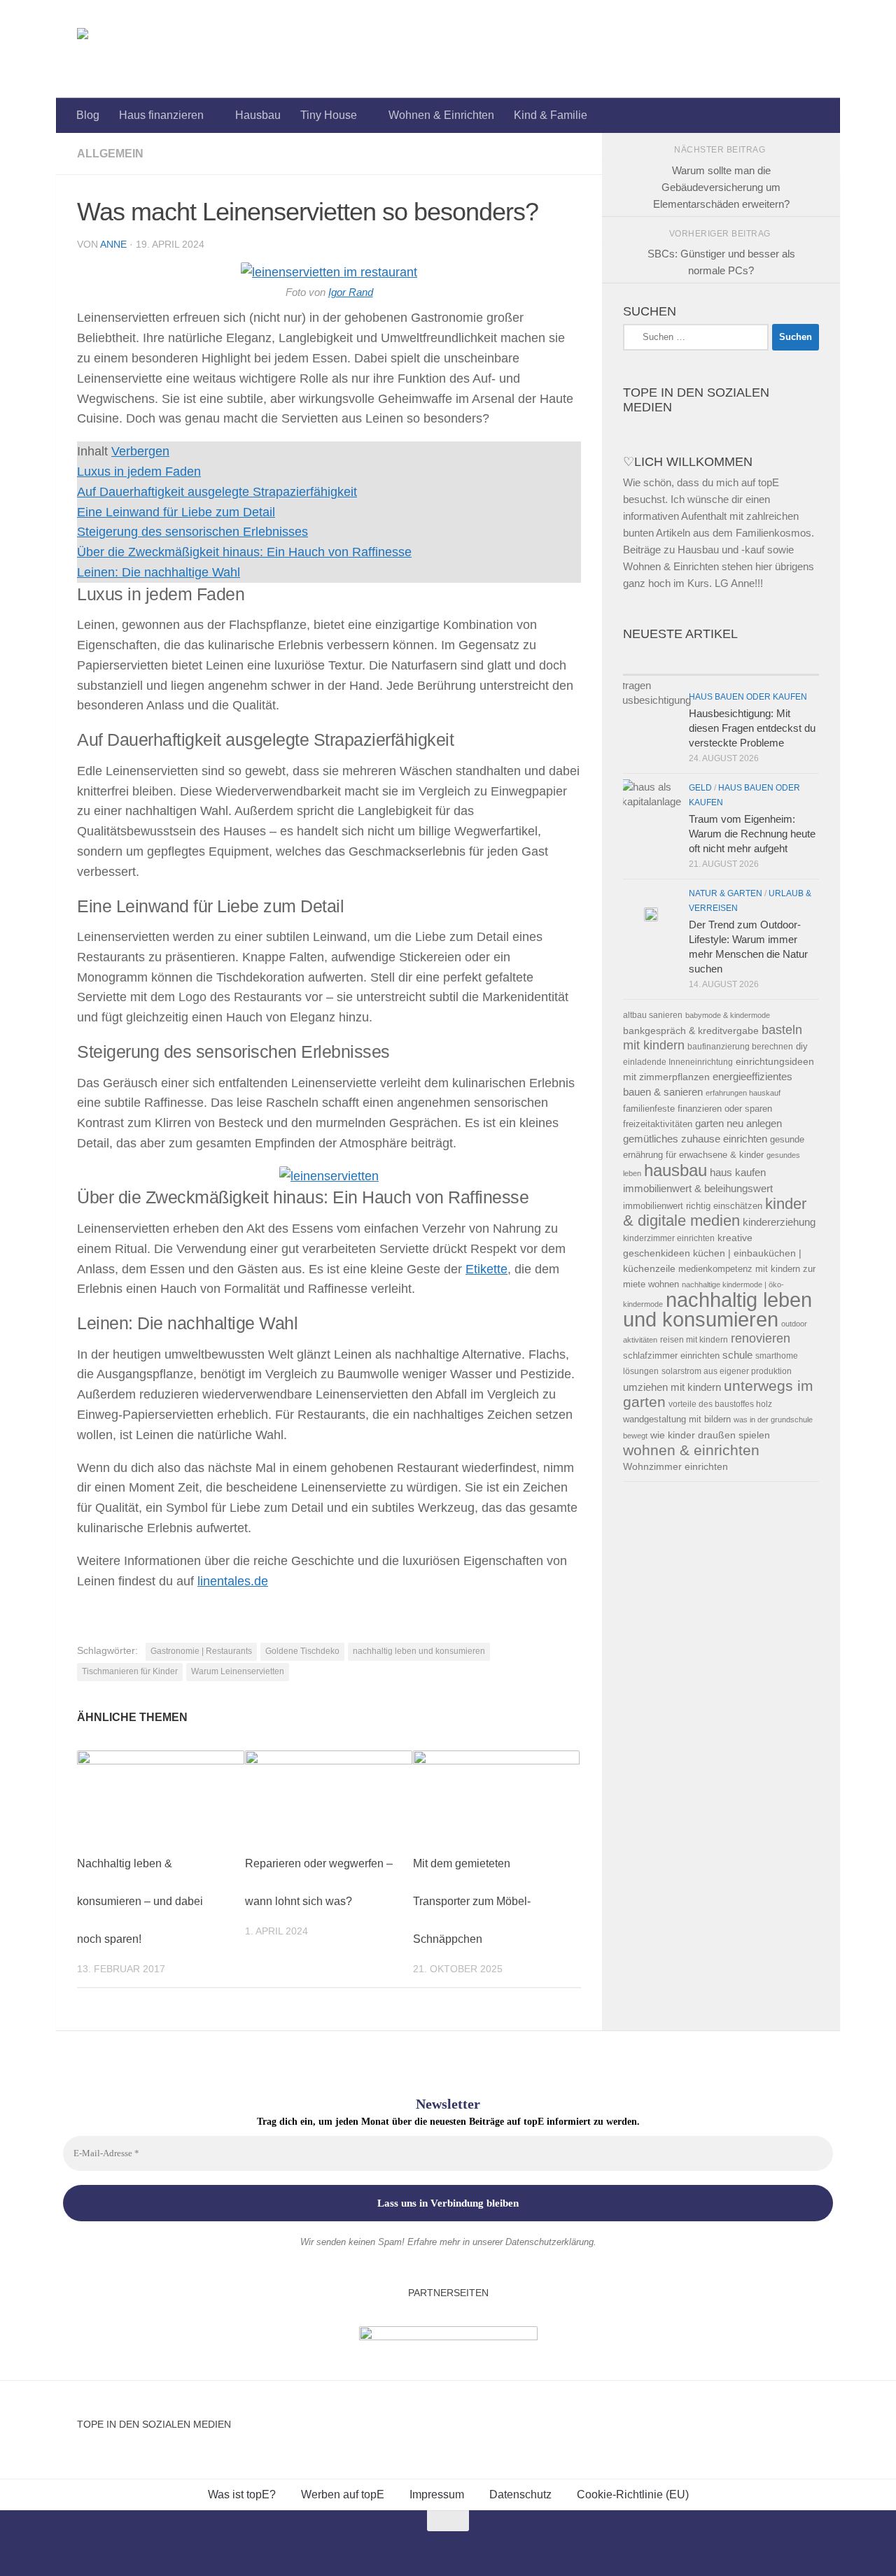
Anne (113, 244)
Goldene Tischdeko (302, 1651)
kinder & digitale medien (715, 1212)
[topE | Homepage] (115, 49)
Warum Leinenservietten (238, 1671)
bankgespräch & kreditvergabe (691, 1031)
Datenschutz (520, 2494)
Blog (88, 115)
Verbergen (140, 451)
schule (737, 1355)
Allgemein (110, 154)
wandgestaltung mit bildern (677, 1419)
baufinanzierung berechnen (740, 1046)
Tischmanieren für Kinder (130, 1671)
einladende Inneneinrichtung (678, 1062)
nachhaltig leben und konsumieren (419, 1651)
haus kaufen (738, 1173)
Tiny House (329, 115)
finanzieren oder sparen (725, 1109)
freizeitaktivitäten (658, 1124)
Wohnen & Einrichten (441, 115)
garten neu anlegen (738, 1124)
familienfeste (649, 1109)
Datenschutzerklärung (549, 2242)
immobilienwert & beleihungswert (698, 1189)
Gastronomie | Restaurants (201, 1651)
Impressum (437, 2494)
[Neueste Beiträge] (672, 661)
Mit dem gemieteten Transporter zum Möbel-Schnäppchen (472, 1901)
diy (802, 1046)
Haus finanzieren (161, 115)
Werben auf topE (343, 2494)
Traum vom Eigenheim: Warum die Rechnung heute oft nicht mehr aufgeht (752, 834)
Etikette (486, 1269)
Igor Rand (351, 292)
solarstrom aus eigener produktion (727, 1371)
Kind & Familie (551, 115)
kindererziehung (779, 1222)
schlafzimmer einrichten (671, 1356)
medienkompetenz (715, 1269)
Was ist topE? (242, 2494)
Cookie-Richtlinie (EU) (633, 2494)
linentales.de (233, 1581)
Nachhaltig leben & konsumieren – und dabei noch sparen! (140, 1901)
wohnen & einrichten (691, 1450)
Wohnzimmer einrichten (675, 1467)
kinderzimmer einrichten (669, 1238)
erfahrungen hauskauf (743, 1093)
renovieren (761, 1338)
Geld (700, 788)
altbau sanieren (653, 1015)
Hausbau (258, 115)
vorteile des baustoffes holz (720, 1404)
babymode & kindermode (728, 1015)
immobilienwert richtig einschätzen (693, 1206)
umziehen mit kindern (672, 1387)
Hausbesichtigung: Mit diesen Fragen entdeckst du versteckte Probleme (752, 728)
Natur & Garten (726, 893)
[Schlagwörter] (770, 661)
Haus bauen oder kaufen (748, 697)
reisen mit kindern (694, 1339)
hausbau (675, 1170)
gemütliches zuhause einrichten (695, 1139)
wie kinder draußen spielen (710, 1435)
